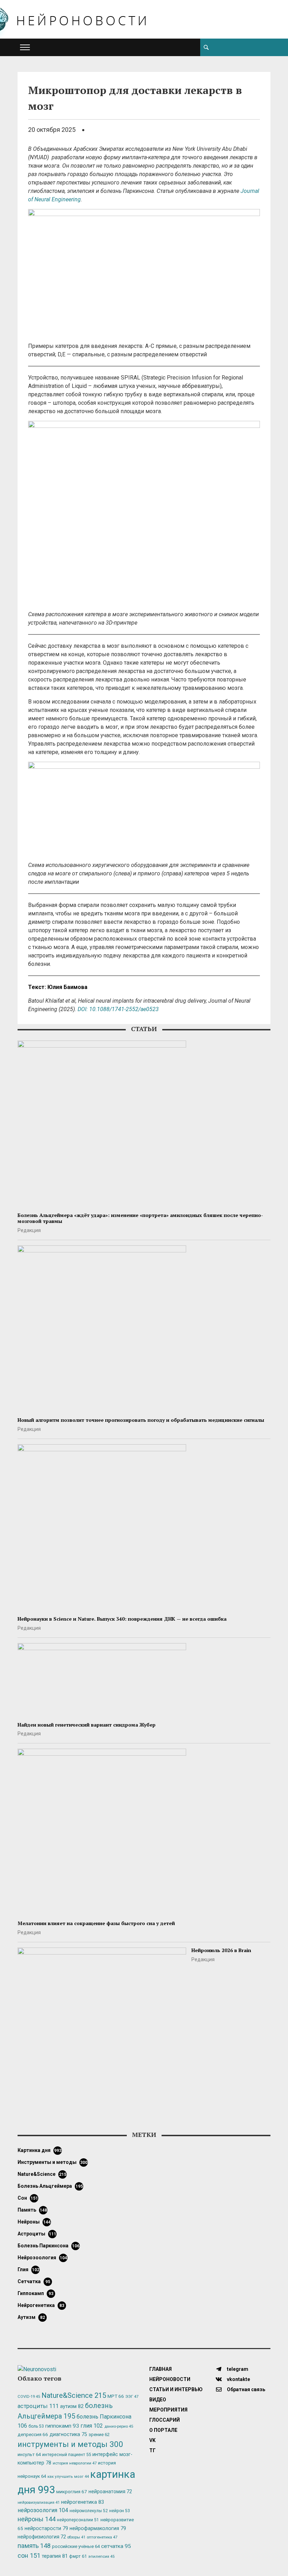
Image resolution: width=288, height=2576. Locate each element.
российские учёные (76, 2546)
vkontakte (238, 2379)
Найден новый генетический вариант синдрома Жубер (87, 1725)
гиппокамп (35, 2293)
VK (152, 2440)
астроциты (37, 2234)
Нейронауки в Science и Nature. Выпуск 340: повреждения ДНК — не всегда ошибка (122, 1619)
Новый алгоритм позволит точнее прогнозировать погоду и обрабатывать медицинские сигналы (141, 1420)
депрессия (33, 2434)
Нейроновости (170, 2379)
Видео (158, 2400)
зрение (99, 2434)
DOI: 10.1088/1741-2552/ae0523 (118, 1009)
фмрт (78, 2556)
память (32, 2210)
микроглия (72, 2491)
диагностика (68, 2434)
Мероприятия (168, 2410)
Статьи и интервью (176, 2389)
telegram (237, 2369)
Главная (161, 2369)
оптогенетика (102, 2537)
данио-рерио (119, 2426)
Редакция (29, 1230)
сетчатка (34, 2281)
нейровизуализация (39, 2503)
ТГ (152, 2450)
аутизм (31, 2317)
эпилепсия (101, 2557)
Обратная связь (246, 2389)
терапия (55, 2556)
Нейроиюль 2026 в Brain (221, 1950)
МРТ (116, 2396)
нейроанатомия (110, 2491)
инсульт (29, 2454)
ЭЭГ (132, 2396)
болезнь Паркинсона (48, 2246)
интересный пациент (67, 2454)
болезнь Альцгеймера (50, 2186)
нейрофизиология (42, 2537)
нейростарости (46, 2528)
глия (28, 2269)
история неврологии (75, 2463)
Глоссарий (165, 2420)
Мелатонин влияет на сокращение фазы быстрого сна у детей (96, 1923)
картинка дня (40, 2150)
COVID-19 (29, 2397)
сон (28, 2198)
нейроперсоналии (78, 2520)
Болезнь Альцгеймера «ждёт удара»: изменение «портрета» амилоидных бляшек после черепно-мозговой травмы (140, 1218)
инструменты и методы (53, 2162)
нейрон (120, 2511)
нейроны (34, 2222)
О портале (163, 2430)
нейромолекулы (89, 2511)
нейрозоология (42, 2258)
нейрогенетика (41, 2305)
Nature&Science (42, 2174)
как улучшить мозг (68, 2477)
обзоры (76, 2537)
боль (36, 2426)
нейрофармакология (98, 2528)
